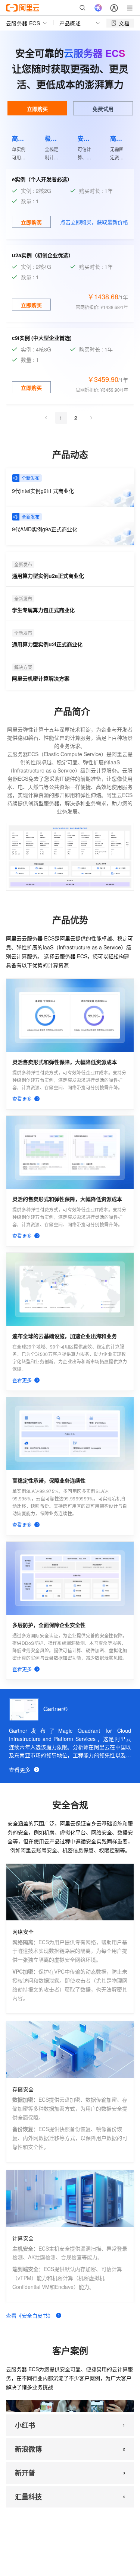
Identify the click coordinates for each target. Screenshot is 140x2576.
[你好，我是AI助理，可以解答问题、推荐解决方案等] (98, 8)
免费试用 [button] (103, 109)
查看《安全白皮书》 (29, 2315)
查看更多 (20, 1770)
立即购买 (37, 109)
